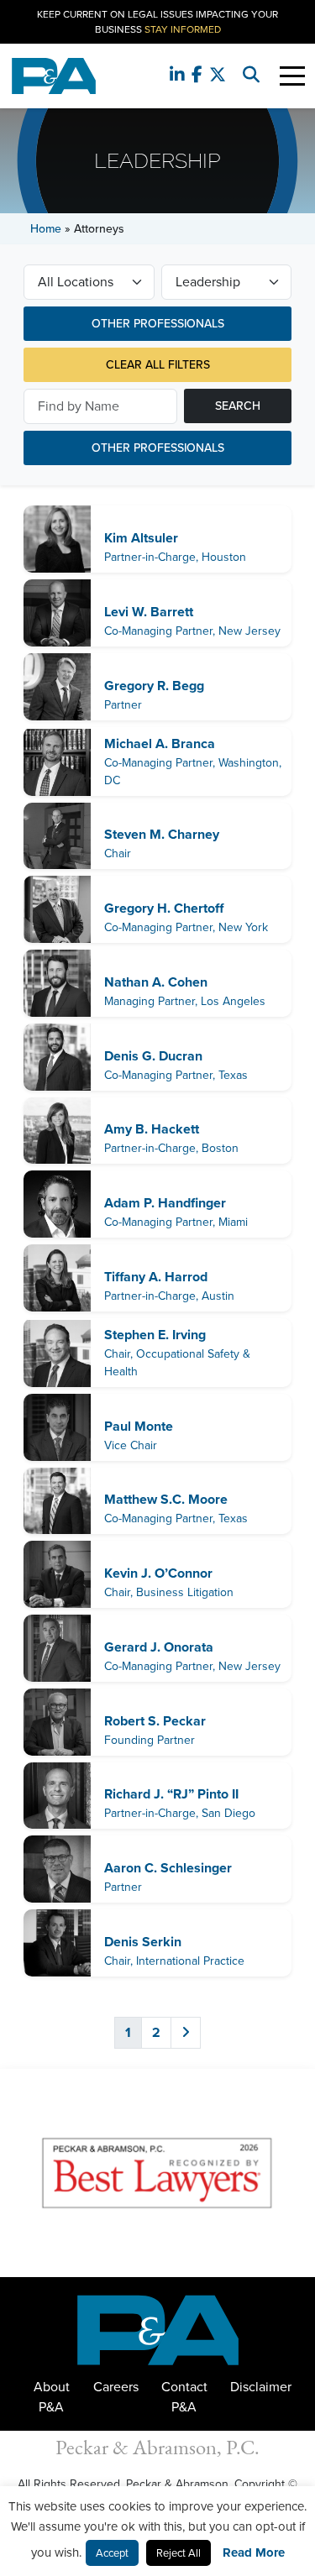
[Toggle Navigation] (292, 76)
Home (46, 229)
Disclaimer (261, 2387)
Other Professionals (158, 324)
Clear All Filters (158, 365)
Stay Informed (183, 29)
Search (238, 406)
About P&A (52, 2397)
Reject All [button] (178, 2553)
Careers (116, 2387)
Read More (254, 2552)
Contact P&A (184, 2397)
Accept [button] (112, 2553)
